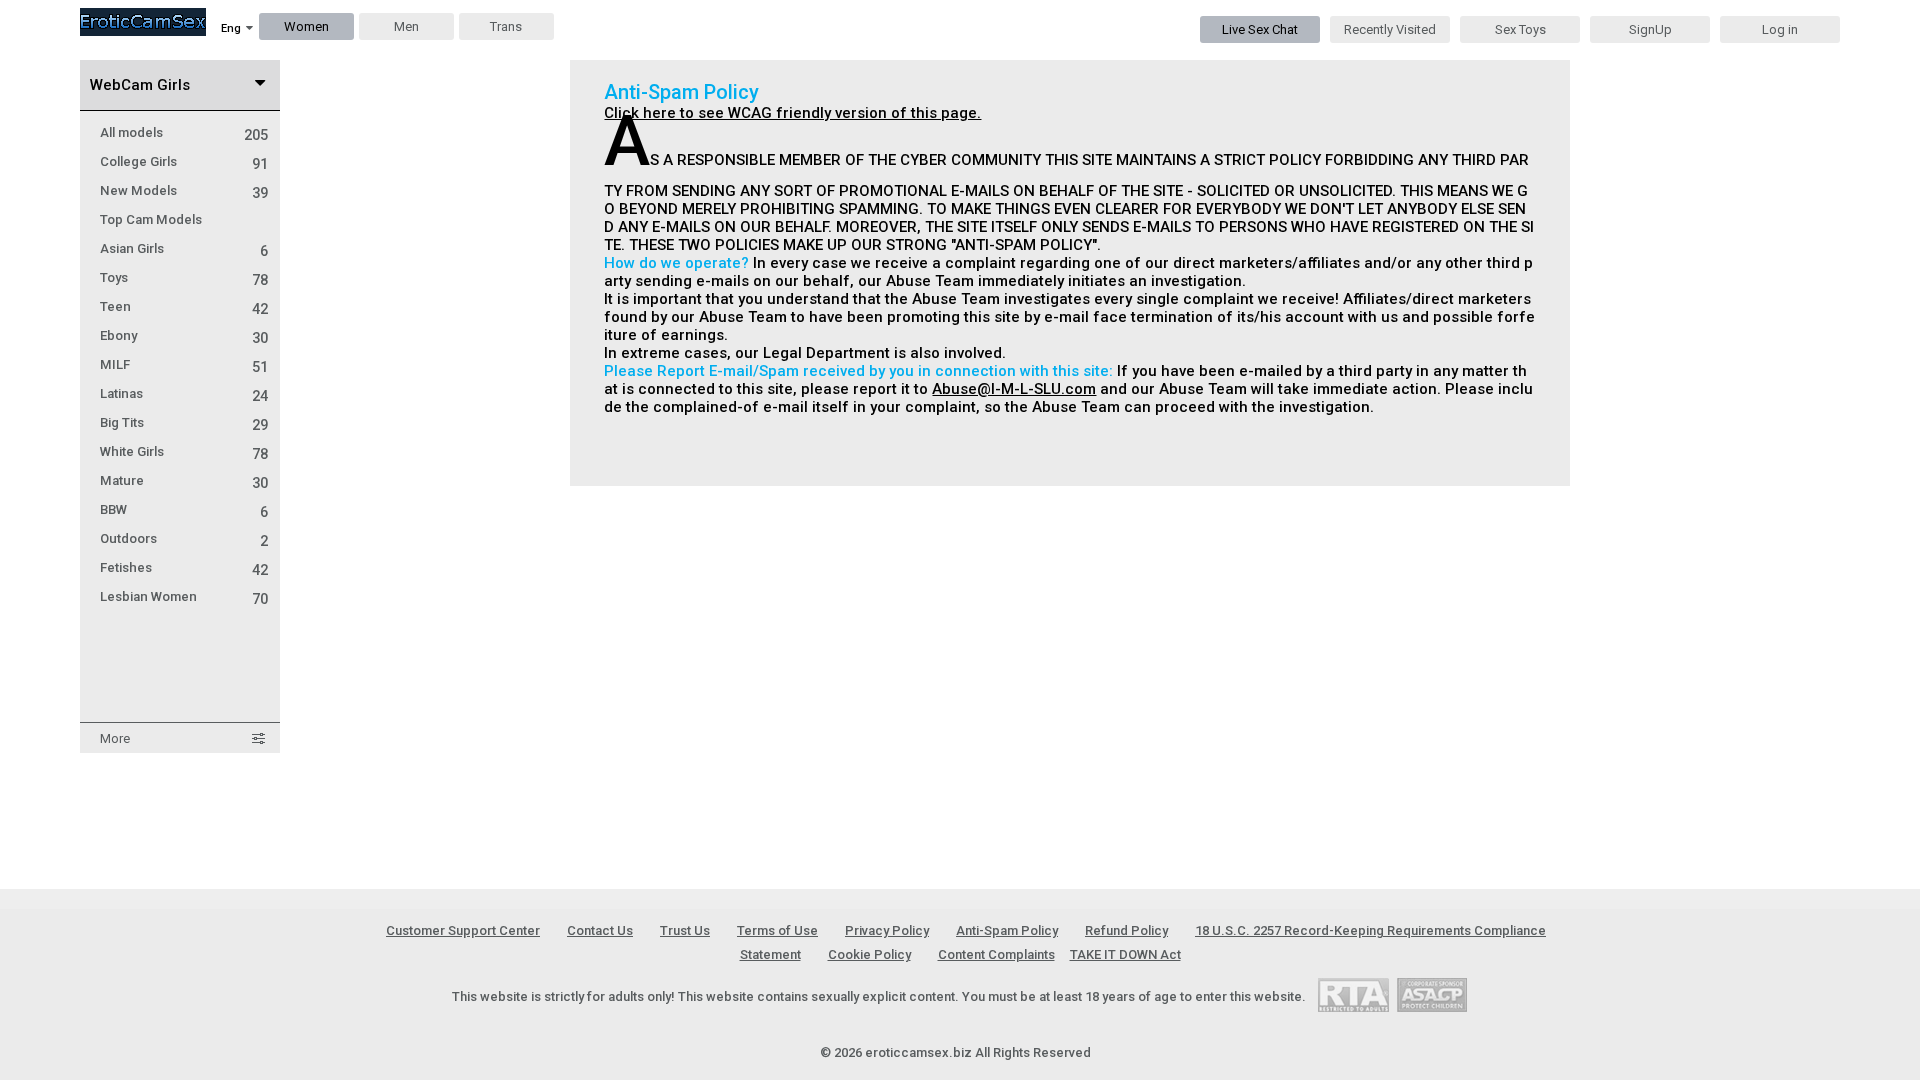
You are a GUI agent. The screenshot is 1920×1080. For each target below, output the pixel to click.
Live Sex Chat (1260, 29)
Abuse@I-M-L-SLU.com (1014, 389)
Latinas (184, 393)
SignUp (1650, 29)
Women (306, 26)
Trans (506, 26)
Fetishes (184, 567)
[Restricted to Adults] (1353, 994)
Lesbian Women (184, 596)
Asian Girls (184, 248)
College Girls (184, 161)
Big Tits (184, 422)
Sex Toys (1520, 29)
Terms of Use (777, 930)
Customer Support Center (463, 930)
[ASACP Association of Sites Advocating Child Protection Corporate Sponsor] (1431, 994)
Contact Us (600, 930)
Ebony (184, 335)
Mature (184, 480)
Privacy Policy (887, 930)
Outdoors (184, 538)
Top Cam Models (151, 219)
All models (184, 132)
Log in (1780, 29)
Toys (184, 277)
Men (406, 26)
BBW (184, 509)
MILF (184, 364)
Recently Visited (1390, 29)
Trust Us (685, 930)
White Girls (184, 451)
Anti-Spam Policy (1007, 930)
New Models (184, 190)
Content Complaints (996, 954)
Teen (184, 306)
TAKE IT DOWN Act (1125, 954)
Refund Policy (1126, 930)
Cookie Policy (869, 954)
